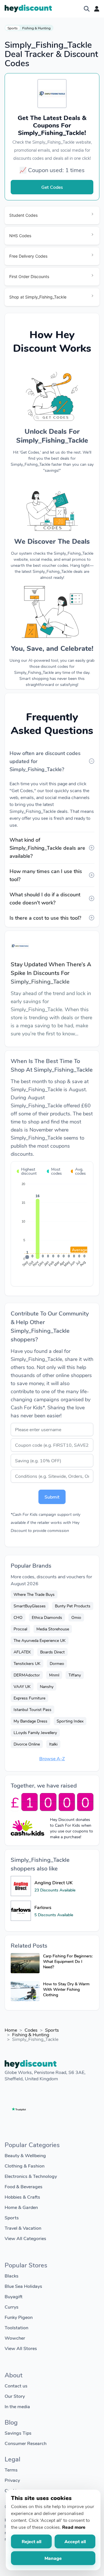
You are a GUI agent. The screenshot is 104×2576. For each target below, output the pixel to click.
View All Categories (25, 2238)
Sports (13, 28)
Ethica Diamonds (47, 1617)
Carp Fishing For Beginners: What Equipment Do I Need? (68, 1961)
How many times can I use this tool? (46, 875)
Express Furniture (29, 1698)
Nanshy (47, 1686)
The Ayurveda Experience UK (40, 1640)
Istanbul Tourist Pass (32, 1709)
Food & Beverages (24, 2186)
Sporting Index (70, 1721)
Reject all (31, 2541)
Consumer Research (26, 2443)
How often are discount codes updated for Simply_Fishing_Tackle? (45, 761)
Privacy (12, 2480)
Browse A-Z (52, 1758)
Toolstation (16, 2327)
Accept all (75, 2541)
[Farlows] (21, 1911)
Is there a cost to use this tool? (45, 918)
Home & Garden (21, 2207)
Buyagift (14, 2296)
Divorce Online (27, 1744)
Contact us (16, 2386)
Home (11, 2030)
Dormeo (57, 1663)
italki (53, 1744)
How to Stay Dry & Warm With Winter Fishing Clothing (66, 1989)
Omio (76, 1617)
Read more (74, 2527)
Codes (31, 2030)
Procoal (20, 1629)
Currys (12, 2307)
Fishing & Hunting (36, 28)
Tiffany (75, 1675)
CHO (18, 1617)
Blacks (12, 2276)
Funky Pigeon (19, 2317)
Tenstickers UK (27, 1663)
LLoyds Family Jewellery (35, 1732)
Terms (11, 2470)
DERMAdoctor (27, 1675)
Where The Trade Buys (34, 1594)
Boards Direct (52, 1652)
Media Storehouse (53, 1629)
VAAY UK (22, 1686)
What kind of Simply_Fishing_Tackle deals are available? (47, 848)
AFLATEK (22, 1652)
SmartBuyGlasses (30, 1606)
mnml (54, 1675)
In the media (17, 2406)
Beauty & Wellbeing (25, 2155)
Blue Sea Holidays (23, 2286)
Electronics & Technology (31, 2176)
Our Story (15, 2396)
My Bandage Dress (30, 1721)
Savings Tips (18, 2433)
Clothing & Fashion (25, 2166)
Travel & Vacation (23, 2228)
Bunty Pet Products (73, 1606)
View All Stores (21, 2348)
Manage (53, 2558)
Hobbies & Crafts (22, 2197)
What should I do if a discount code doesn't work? (45, 898)
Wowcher (15, 2338)
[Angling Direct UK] (21, 1886)
